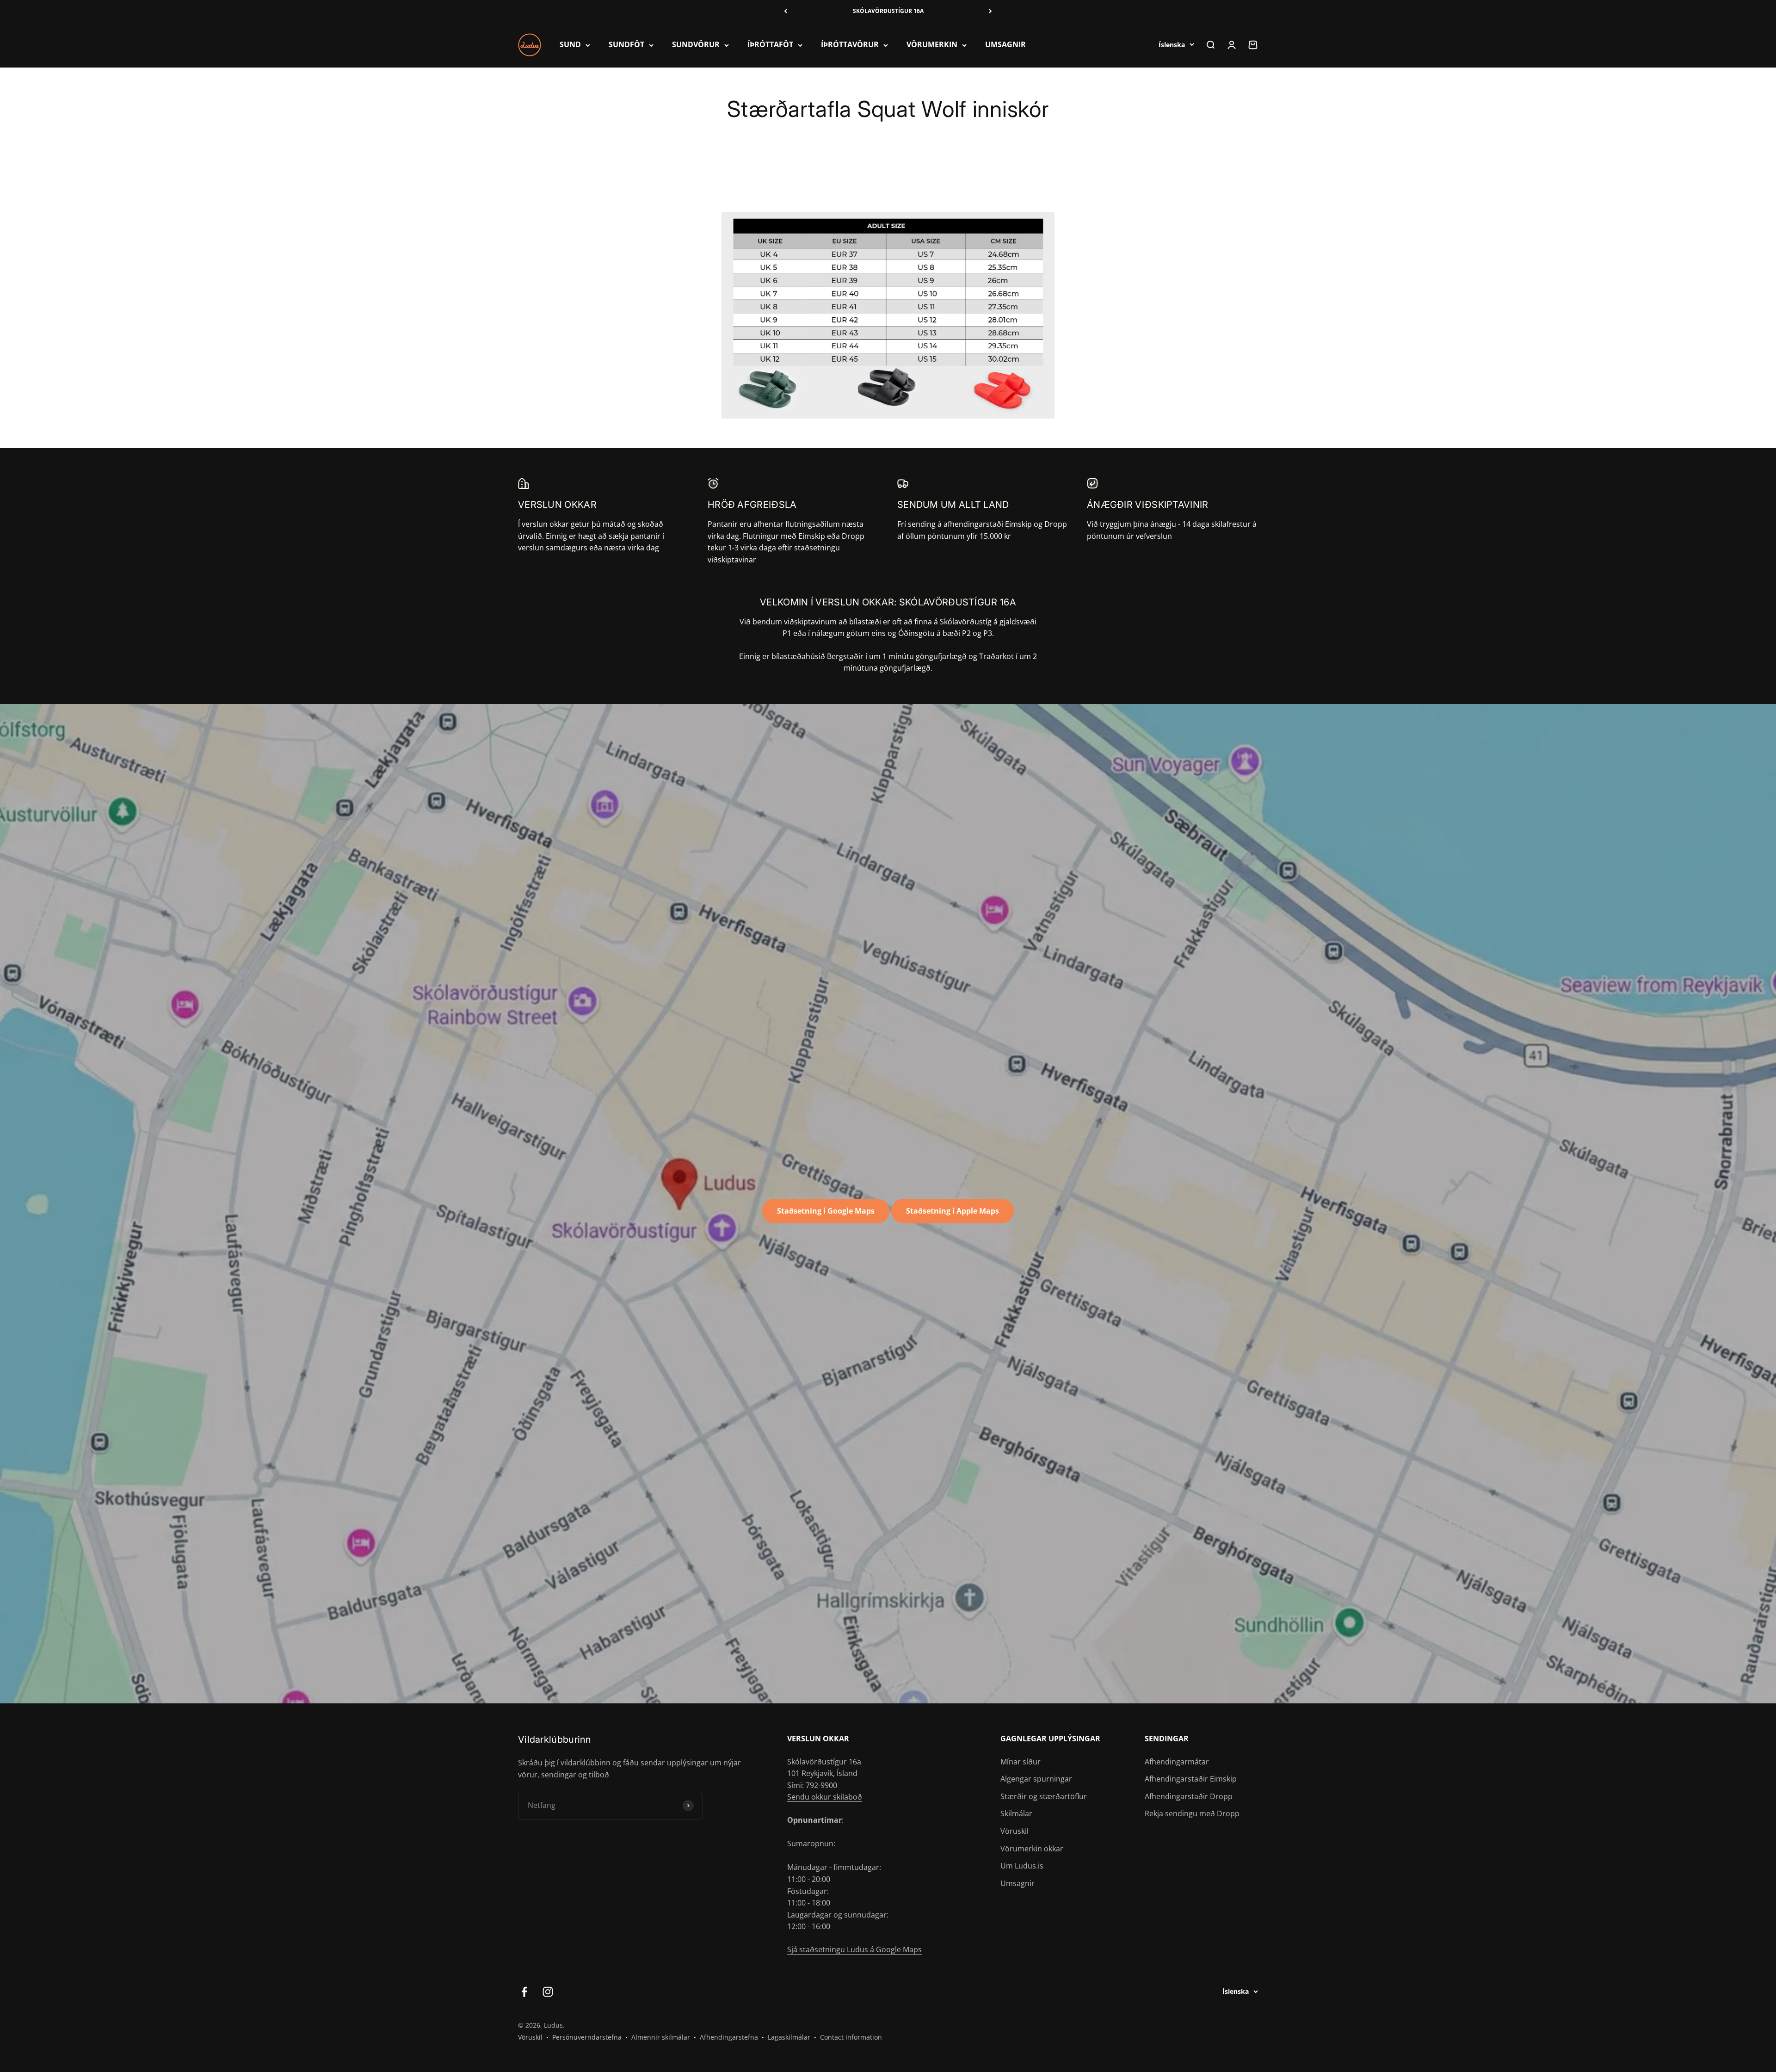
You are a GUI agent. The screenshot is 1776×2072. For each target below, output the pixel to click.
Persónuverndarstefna (587, 2037)
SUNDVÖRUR (696, 45)
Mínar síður (1021, 1762)
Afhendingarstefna (729, 2037)
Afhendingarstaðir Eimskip (1191, 1779)
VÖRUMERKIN (932, 45)
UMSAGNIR (1005, 45)
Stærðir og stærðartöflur (1044, 1796)
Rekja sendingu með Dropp (1192, 1813)
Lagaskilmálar (789, 2037)
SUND (570, 45)
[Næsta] (990, 11)
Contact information (851, 2037)
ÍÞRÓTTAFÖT (770, 45)
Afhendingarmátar (1177, 1762)
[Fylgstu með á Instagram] (548, 1992)
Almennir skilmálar (661, 2037)
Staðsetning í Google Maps (826, 1211)
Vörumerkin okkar (1032, 1849)
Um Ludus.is (1022, 1866)
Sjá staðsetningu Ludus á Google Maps (854, 1949)
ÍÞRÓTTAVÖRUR (850, 45)
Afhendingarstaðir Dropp (1189, 1796)
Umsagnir (1017, 1883)
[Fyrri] (786, 11)
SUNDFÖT (626, 45)
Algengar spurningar (1036, 1779)
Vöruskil (1014, 1831)
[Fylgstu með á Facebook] (524, 1992)
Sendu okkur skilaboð (825, 1797)
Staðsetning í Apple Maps (953, 1211)
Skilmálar (1016, 1813)
